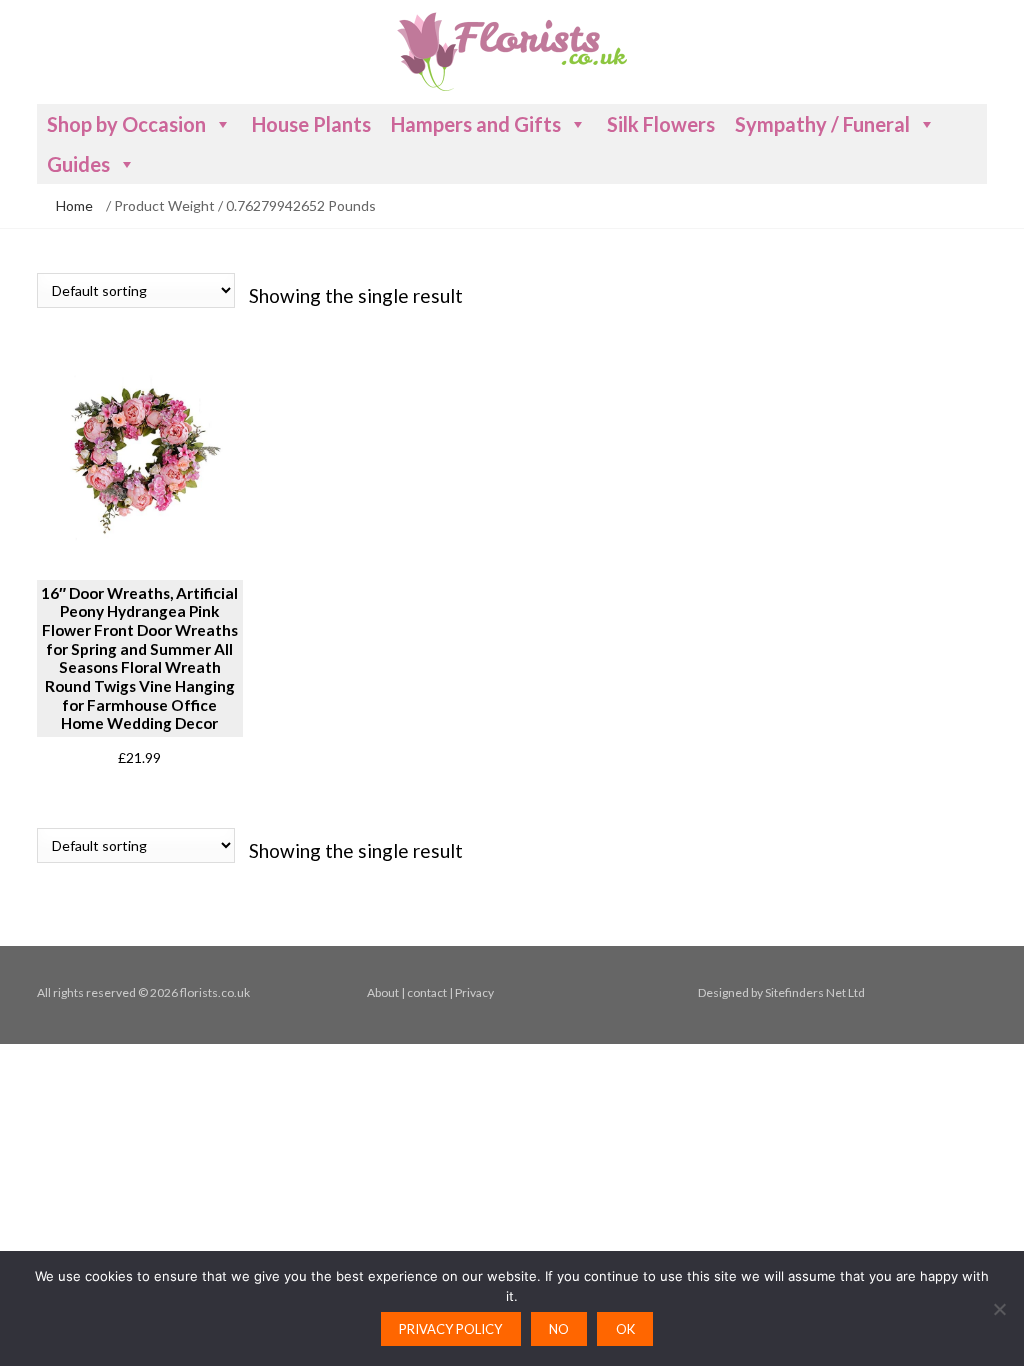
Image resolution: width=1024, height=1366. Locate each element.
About (383, 992)
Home (74, 205)
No (559, 1329)
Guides (78, 164)
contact (427, 992)
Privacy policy (450, 1329)
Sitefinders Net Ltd (815, 992)
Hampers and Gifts (476, 124)
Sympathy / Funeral (822, 124)
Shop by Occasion (126, 124)
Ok (625, 1329)
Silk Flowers (661, 124)
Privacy (474, 992)
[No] (999, 1309)
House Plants (311, 124)
